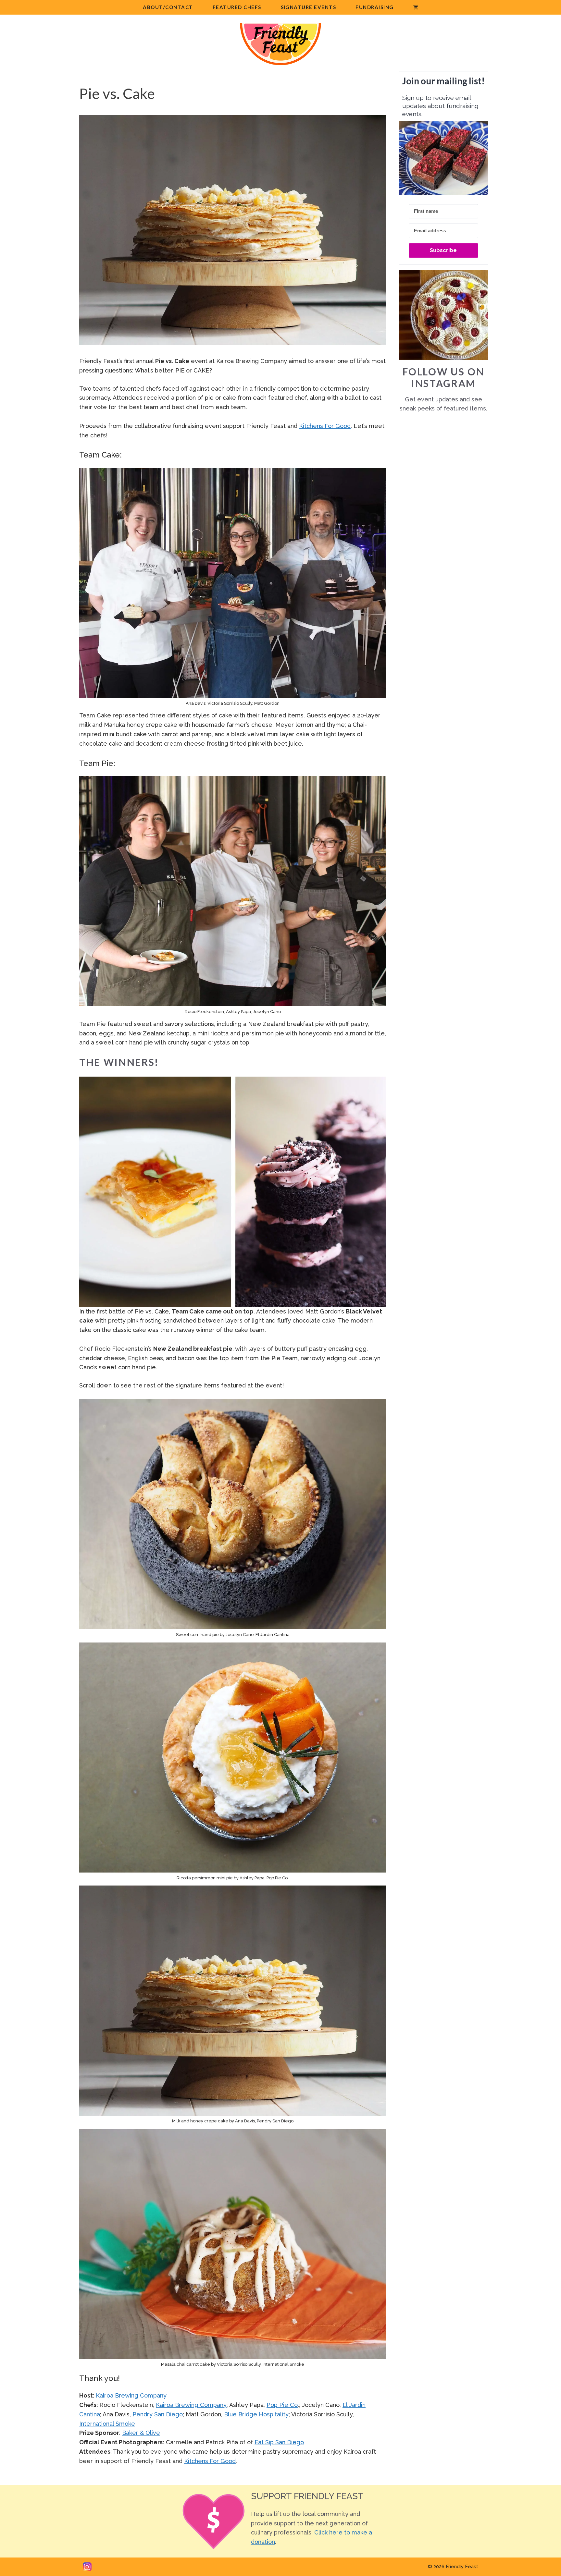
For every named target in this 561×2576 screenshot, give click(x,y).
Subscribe (443, 250)
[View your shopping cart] (416, 7)
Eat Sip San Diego (279, 2442)
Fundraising (374, 7)
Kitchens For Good (325, 426)
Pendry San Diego (158, 2414)
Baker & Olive (141, 2433)
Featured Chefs (237, 7)
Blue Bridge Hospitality (256, 2414)
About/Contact (168, 7)
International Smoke (107, 2424)
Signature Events (309, 7)
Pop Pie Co (282, 2405)
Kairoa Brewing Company (131, 2395)
